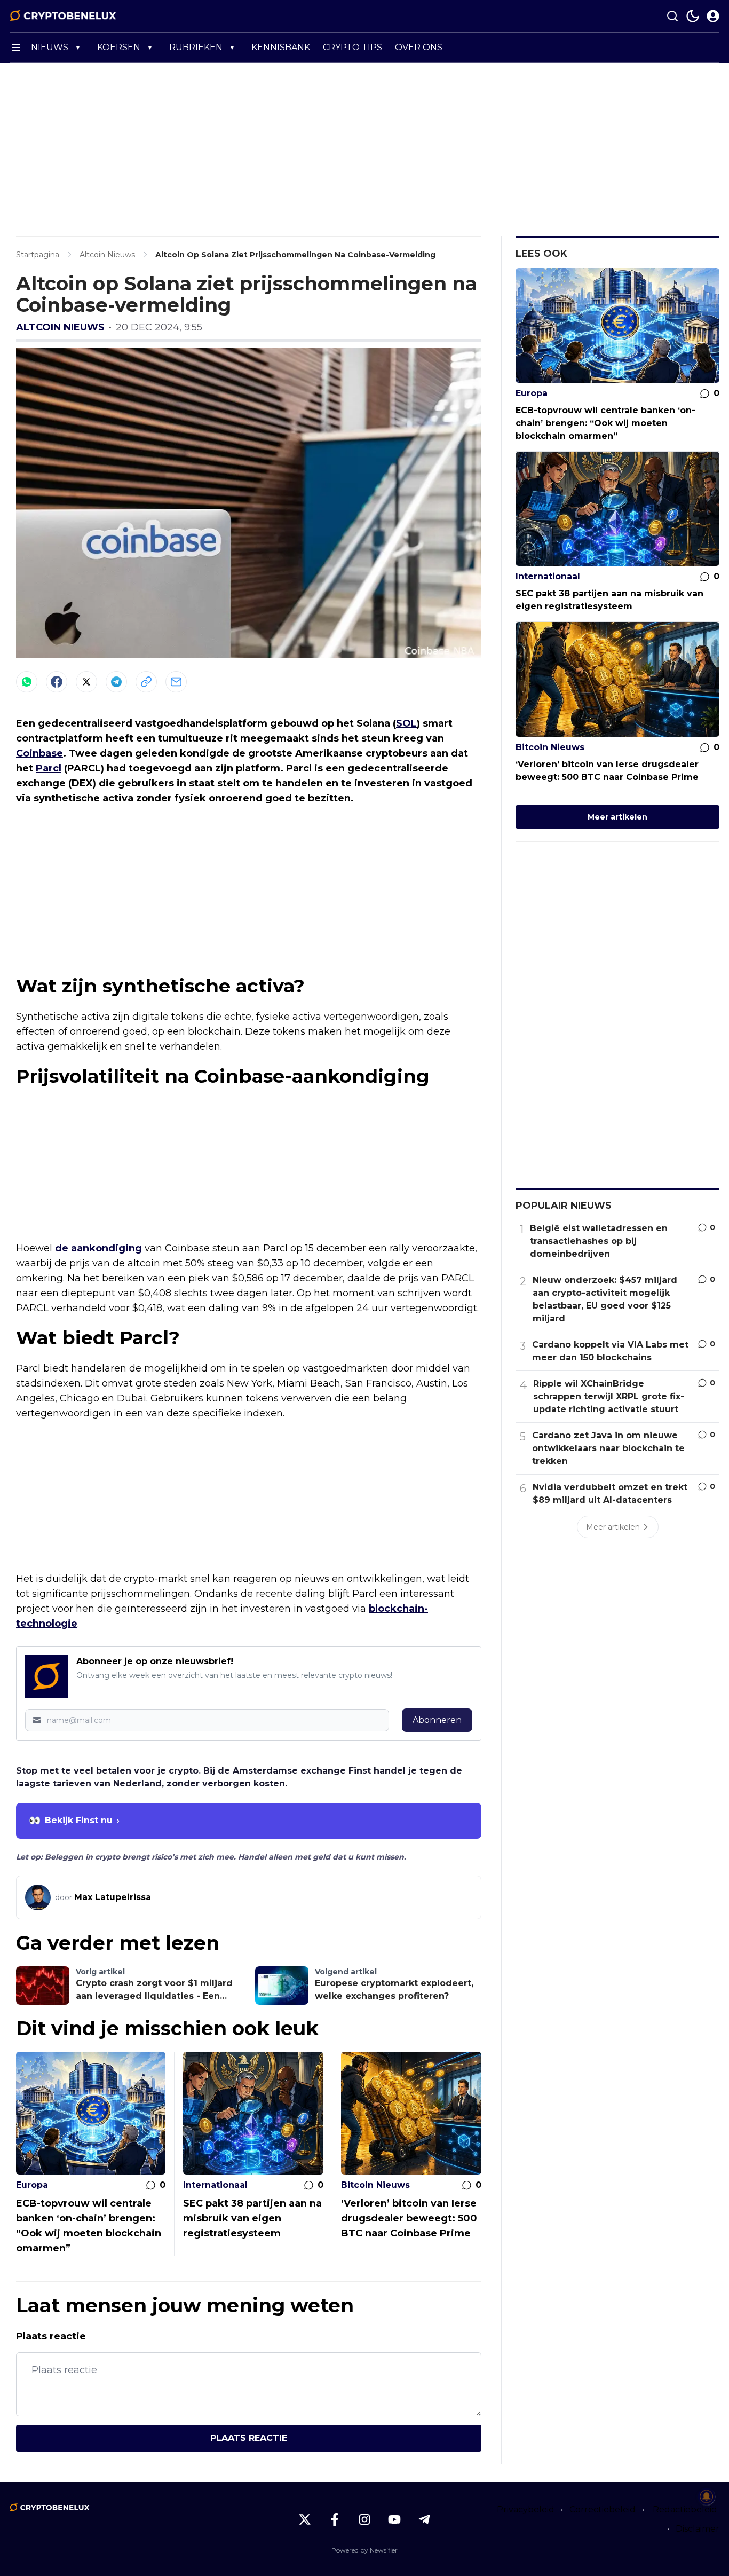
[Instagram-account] (364, 2519)
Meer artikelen (617, 817)
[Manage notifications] (707, 2496)
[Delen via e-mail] (176, 682)
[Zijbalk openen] (16, 48)
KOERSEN (119, 47)
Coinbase (39, 753)
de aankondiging (98, 1248)
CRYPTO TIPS (352, 47)
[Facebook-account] (335, 2519)
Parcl (49, 768)
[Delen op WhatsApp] (27, 682)
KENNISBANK (281, 47)
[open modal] (713, 16)
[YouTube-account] (394, 2519)
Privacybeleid (526, 2510)
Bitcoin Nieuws (375, 2185)
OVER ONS (419, 47)
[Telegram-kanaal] (424, 2519)
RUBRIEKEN (196, 47)
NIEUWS (50, 47)
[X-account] (305, 2519)
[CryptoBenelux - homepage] (63, 16)
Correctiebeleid (603, 2510)
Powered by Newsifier (364, 2550)
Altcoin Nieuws (60, 327)
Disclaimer (698, 2529)
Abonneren (437, 1720)
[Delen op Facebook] (57, 682)
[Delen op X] (86, 682)
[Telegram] (116, 682)
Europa (32, 2185)
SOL (406, 723)
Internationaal (215, 2185)
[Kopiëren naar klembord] (146, 682)
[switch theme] (693, 16)
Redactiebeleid (685, 2510)
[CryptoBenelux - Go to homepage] (50, 2508)
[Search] (672, 16)
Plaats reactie (249, 2438)
